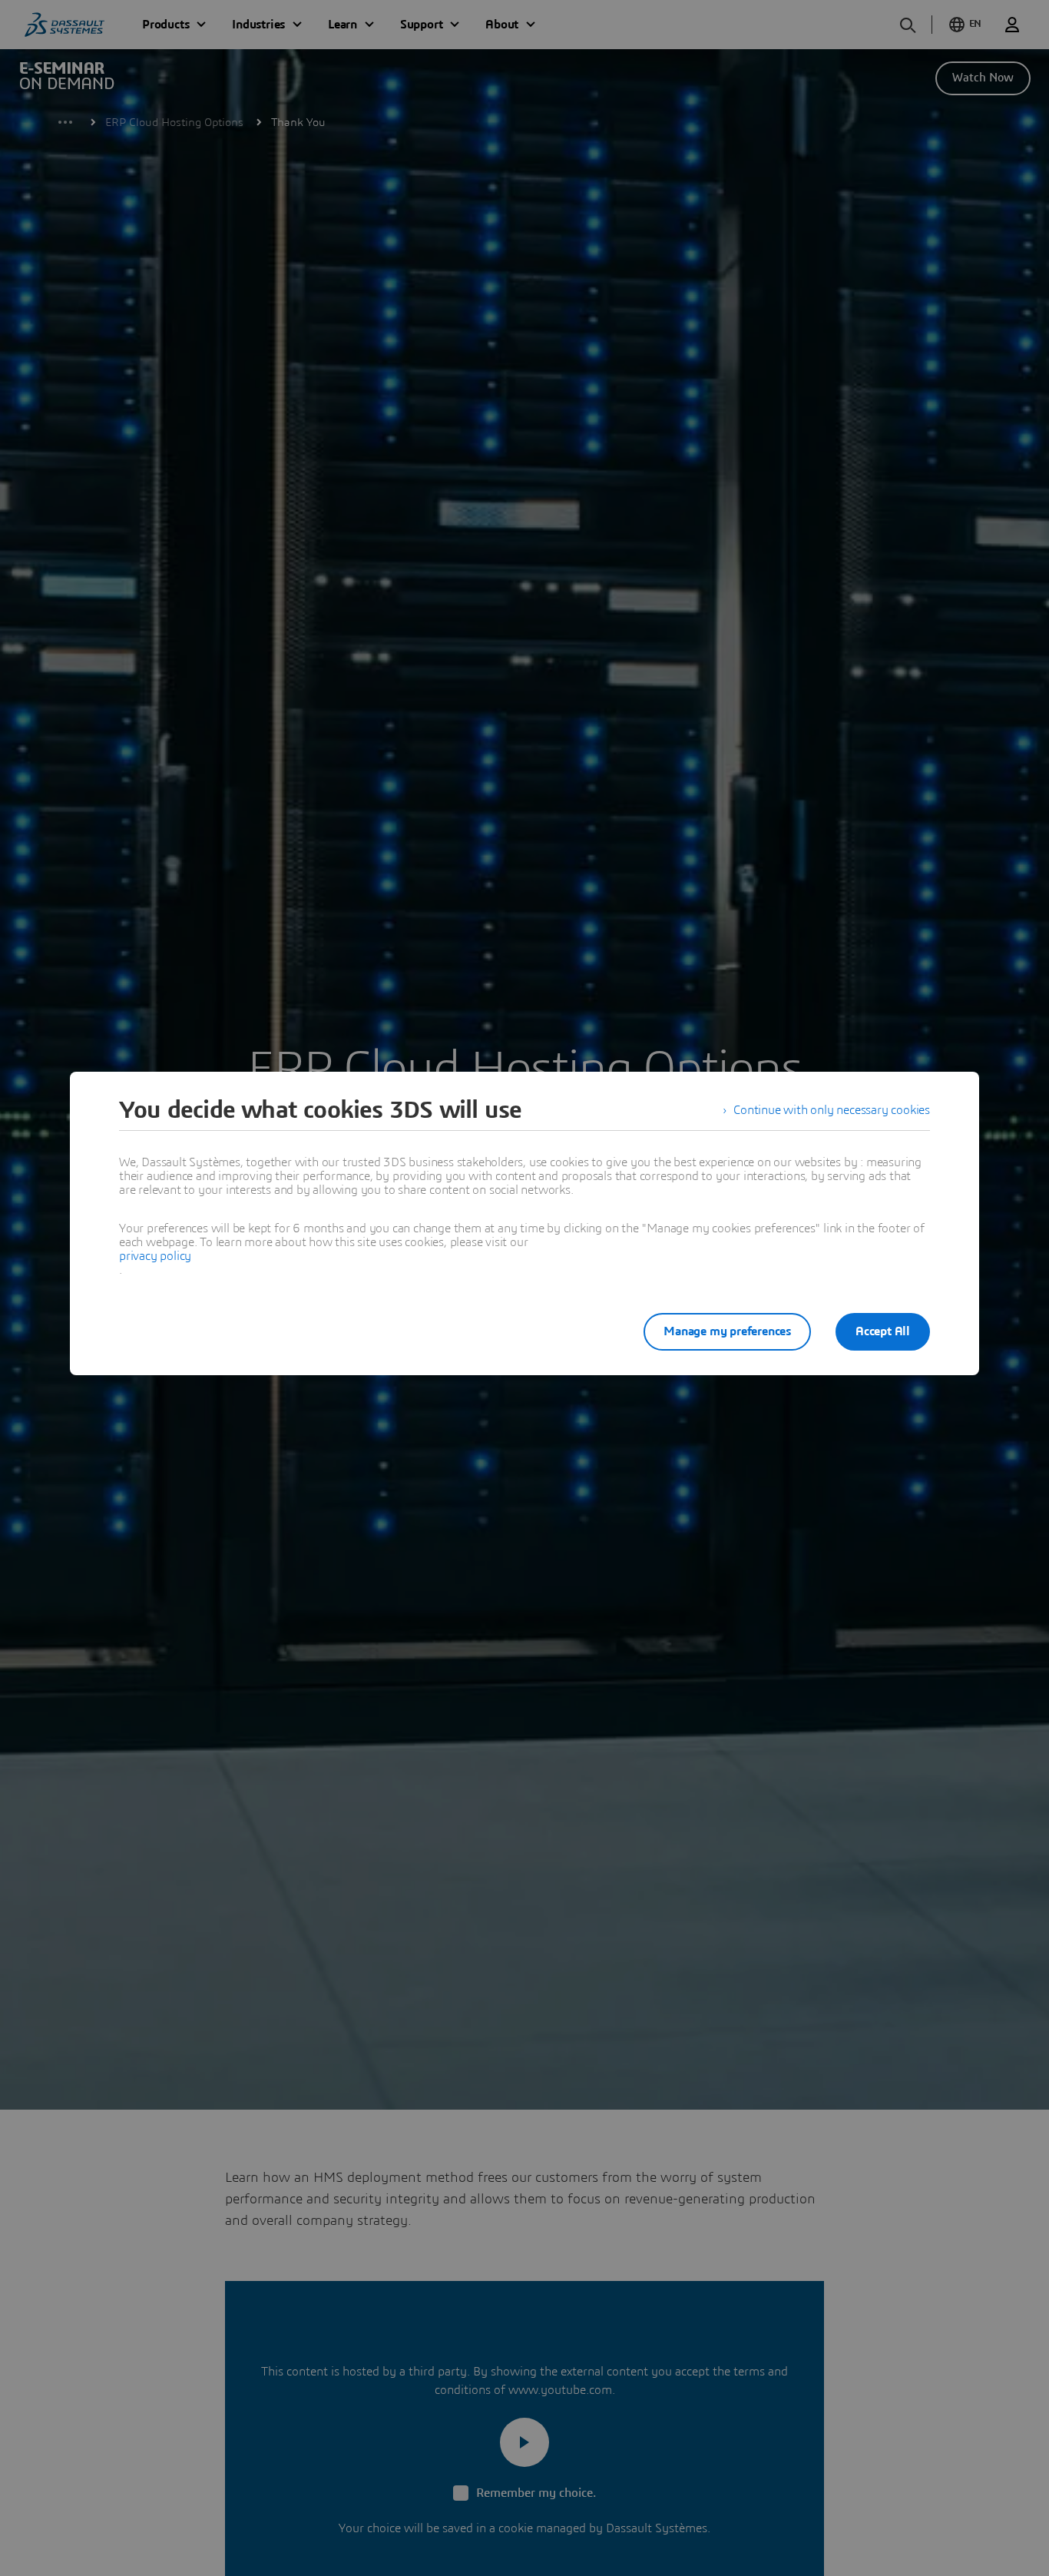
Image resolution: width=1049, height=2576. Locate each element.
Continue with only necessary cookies (832, 1110)
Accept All (883, 1331)
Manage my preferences (727, 1331)
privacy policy (155, 1256)
